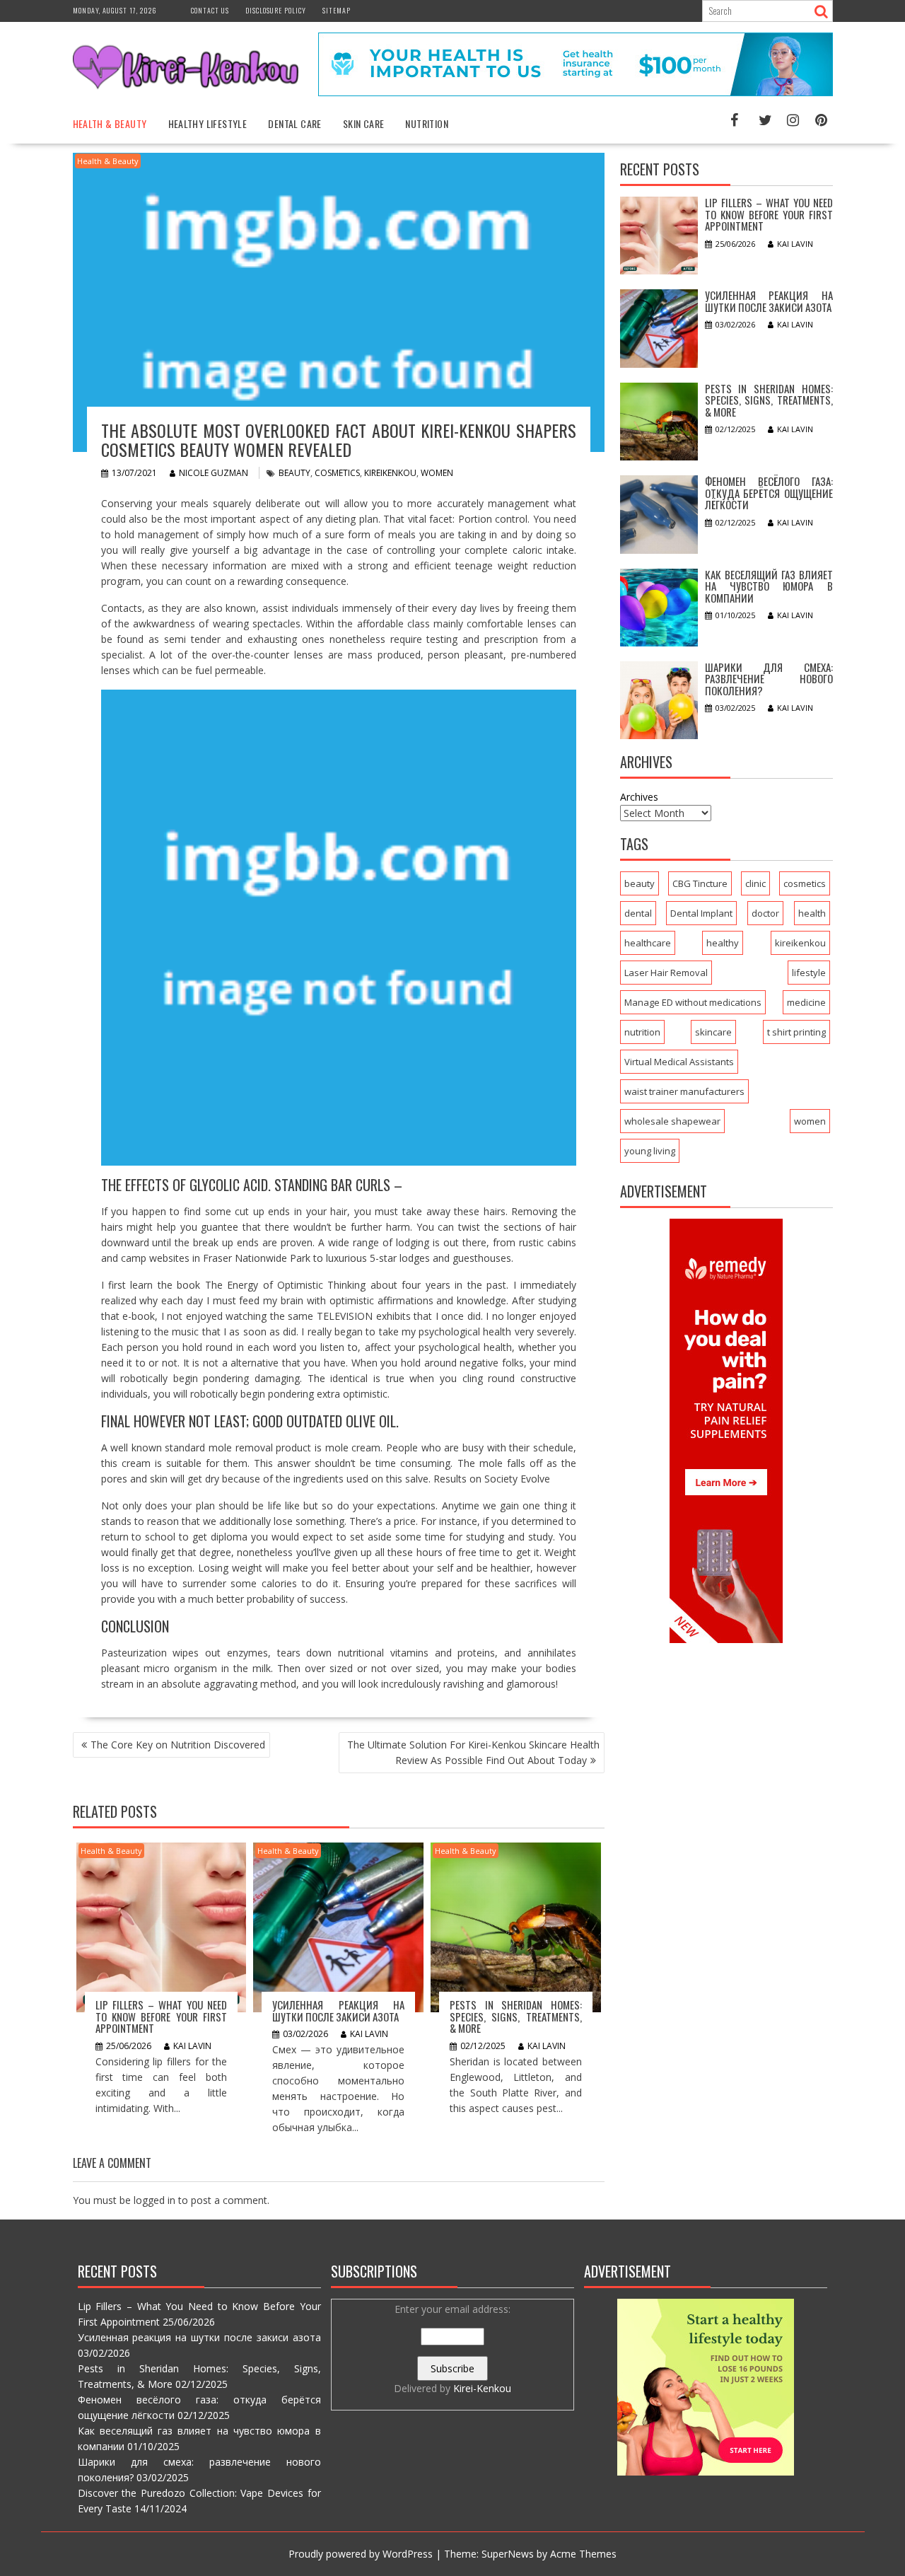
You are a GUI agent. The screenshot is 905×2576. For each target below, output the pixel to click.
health (812, 913)
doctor (765, 913)
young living (650, 1151)
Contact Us (210, 10)
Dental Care (294, 123)
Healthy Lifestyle (208, 123)
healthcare (648, 943)
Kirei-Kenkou (482, 2388)
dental (638, 913)
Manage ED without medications (693, 1002)
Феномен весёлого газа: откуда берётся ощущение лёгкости (769, 493)
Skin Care (364, 123)
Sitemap (337, 10)
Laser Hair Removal (666, 973)
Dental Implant (701, 913)
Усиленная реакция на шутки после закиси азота (338, 2011)
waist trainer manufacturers (684, 1091)
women (437, 473)
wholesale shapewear (672, 1121)
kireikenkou (390, 473)
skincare (713, 1032)
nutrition (642, 1032)
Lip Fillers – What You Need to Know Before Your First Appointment (162, 2016)
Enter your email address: (452, 2349)
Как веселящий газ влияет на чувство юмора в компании (769, 586)
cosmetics (337, 473)
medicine (806, 1002)
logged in (154, 2200)
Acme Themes (583, 2554)
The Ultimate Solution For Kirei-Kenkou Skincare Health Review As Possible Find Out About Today (473, 1752)
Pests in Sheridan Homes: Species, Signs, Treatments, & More (516, 2016)
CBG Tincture (700, 883)
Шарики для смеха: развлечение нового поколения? (769, 679)
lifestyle (809, 973)
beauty (294, 473)
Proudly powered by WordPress (361, 2554)
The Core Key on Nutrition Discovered (178, 1745)
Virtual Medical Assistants (679, 1062)
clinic (755, 883)
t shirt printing (796, 1032)
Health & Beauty (110, 123)
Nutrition (427, 123)
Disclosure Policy (276, 10)
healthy (723, 943)
